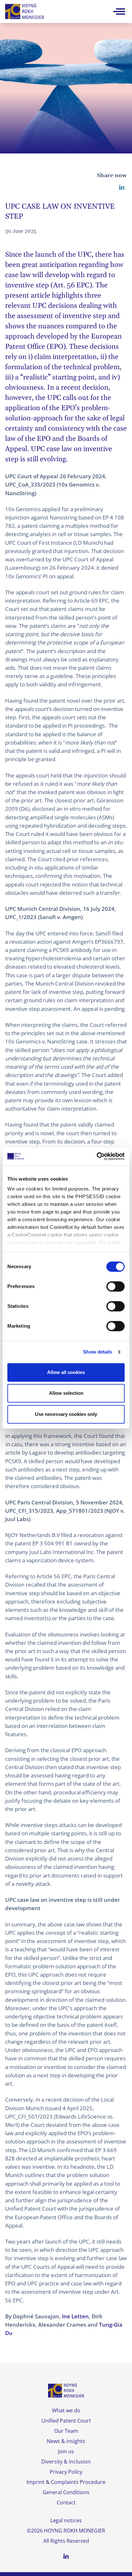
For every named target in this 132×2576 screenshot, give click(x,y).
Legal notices (66, 2520)
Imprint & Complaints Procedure (66, 2482)
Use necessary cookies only (66, 1414)
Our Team (66, 2431)
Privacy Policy (66, 2472)
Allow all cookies (66, 1372)
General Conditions (66, 2492)
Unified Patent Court (66, 2421)
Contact (66, 2502)
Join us (66, 2451)
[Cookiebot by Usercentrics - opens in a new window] (97, 1156)
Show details (98, 1352)
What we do (66, 2410)
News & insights (66, 2441)
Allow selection (66, 1393)
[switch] (116, 1286)
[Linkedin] (122, 187)
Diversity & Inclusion (66, 2462)
